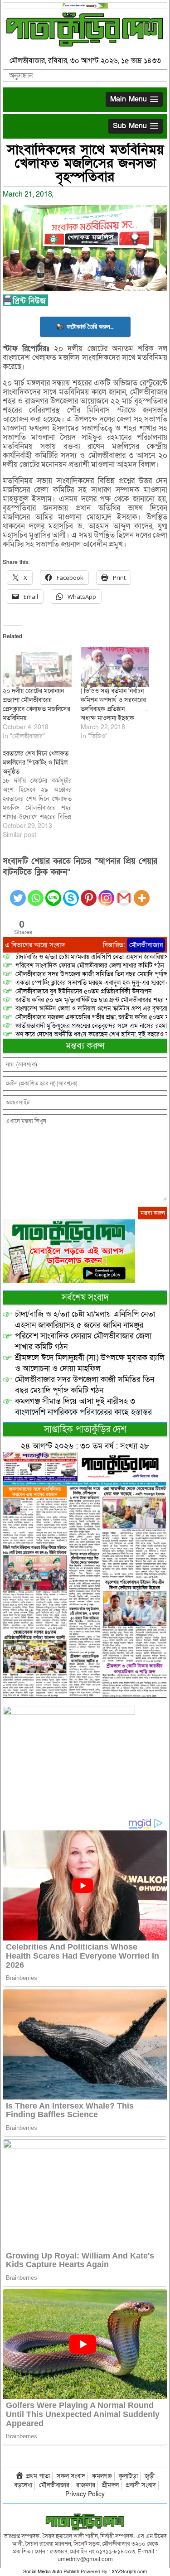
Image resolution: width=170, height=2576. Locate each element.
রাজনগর (86, 2485)
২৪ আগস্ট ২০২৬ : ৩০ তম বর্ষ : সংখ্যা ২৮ (85, 1446)
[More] (142, 893)
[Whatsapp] (36, 893)
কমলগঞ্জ (102, 2476)
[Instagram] (106, 893)
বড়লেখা (23, 2485)
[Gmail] (124, 893)
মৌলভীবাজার (146, 945)
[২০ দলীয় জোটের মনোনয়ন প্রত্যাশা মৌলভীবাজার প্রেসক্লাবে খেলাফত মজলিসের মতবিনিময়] (37, 667)
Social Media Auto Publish (51, 2572)
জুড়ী (150, 2476)
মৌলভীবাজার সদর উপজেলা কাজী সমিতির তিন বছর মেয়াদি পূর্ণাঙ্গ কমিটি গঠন (85, 1385)
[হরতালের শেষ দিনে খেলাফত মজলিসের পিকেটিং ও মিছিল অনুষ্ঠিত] (42, 794)
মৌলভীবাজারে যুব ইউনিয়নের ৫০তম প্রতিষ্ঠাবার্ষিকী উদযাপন (83, 991)
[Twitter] (18, 893)
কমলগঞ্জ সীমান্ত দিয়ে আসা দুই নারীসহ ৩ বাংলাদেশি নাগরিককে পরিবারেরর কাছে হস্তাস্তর (83, 1407)
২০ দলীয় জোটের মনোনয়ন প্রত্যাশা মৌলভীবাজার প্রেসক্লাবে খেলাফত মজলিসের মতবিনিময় (36, 705)
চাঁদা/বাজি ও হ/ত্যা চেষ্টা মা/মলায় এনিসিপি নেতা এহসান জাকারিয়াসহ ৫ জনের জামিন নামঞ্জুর (85, 1320)
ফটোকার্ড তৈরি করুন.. (90, 326)
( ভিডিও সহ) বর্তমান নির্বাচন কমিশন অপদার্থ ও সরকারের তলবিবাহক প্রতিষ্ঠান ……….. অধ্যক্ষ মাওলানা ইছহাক (114, 705)
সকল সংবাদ (71, 2476)
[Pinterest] (89, 893)
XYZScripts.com (129, 2572)
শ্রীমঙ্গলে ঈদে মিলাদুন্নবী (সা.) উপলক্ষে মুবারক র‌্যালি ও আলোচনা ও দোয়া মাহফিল (90, 1363)
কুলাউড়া (128, 2476)
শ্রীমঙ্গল (110, 2485)
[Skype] (71, 893)
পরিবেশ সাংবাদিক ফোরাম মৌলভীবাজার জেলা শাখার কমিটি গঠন (90, 965)
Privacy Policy (85, 2494)
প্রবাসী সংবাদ (141, 2485)
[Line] (53, 893)
